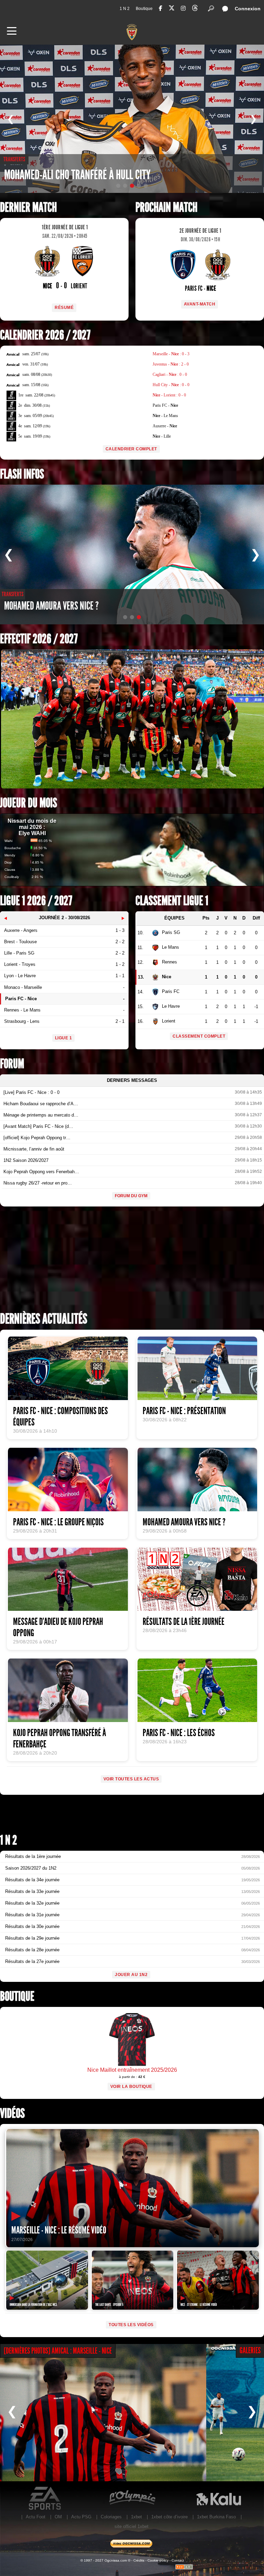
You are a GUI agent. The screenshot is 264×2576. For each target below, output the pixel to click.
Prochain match (166, 207)
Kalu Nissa (219, 2498)
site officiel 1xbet (131, 2526)
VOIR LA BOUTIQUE (131, 2087)
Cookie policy (158, 2560)
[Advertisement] (132, 1261)
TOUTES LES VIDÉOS (131, 2325)
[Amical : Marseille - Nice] (103, 2413)
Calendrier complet (131, 449)
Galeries (250, 2350)
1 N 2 (125, 9)
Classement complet (199, 1036)
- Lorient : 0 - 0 (169, 395)
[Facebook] (161, 8)
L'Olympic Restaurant (132, 2498)
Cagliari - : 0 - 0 (170, 374)
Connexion (248, 9)
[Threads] (195, 9)
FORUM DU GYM (131, 1196)
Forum (12, 1064)
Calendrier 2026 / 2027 (45, 335)
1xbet (136, 2517)
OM (58, 2517)
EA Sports (45, 2498)
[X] (172, 9)
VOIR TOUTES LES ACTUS (131, 1779)
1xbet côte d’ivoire (169, 2517)
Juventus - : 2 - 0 (171, 364)
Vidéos (12, 2113)
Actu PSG (81, 2517)
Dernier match (28, 207)
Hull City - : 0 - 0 (171, 385)
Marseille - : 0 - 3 (171, 354)
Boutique (144, 9)
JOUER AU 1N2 (131, 1975)
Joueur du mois (29, 803)
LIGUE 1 (64, 1038)
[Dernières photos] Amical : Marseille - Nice (58, 2351)
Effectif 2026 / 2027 (39, 639)
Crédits (139, 2560)
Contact (178, 2560)
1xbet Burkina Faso (216, 2517)
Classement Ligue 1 (172, 901)
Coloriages (111, 2517)
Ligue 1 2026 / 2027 (36, 901)
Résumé (64, 308)
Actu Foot (36, 2517)
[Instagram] (183, 8)
